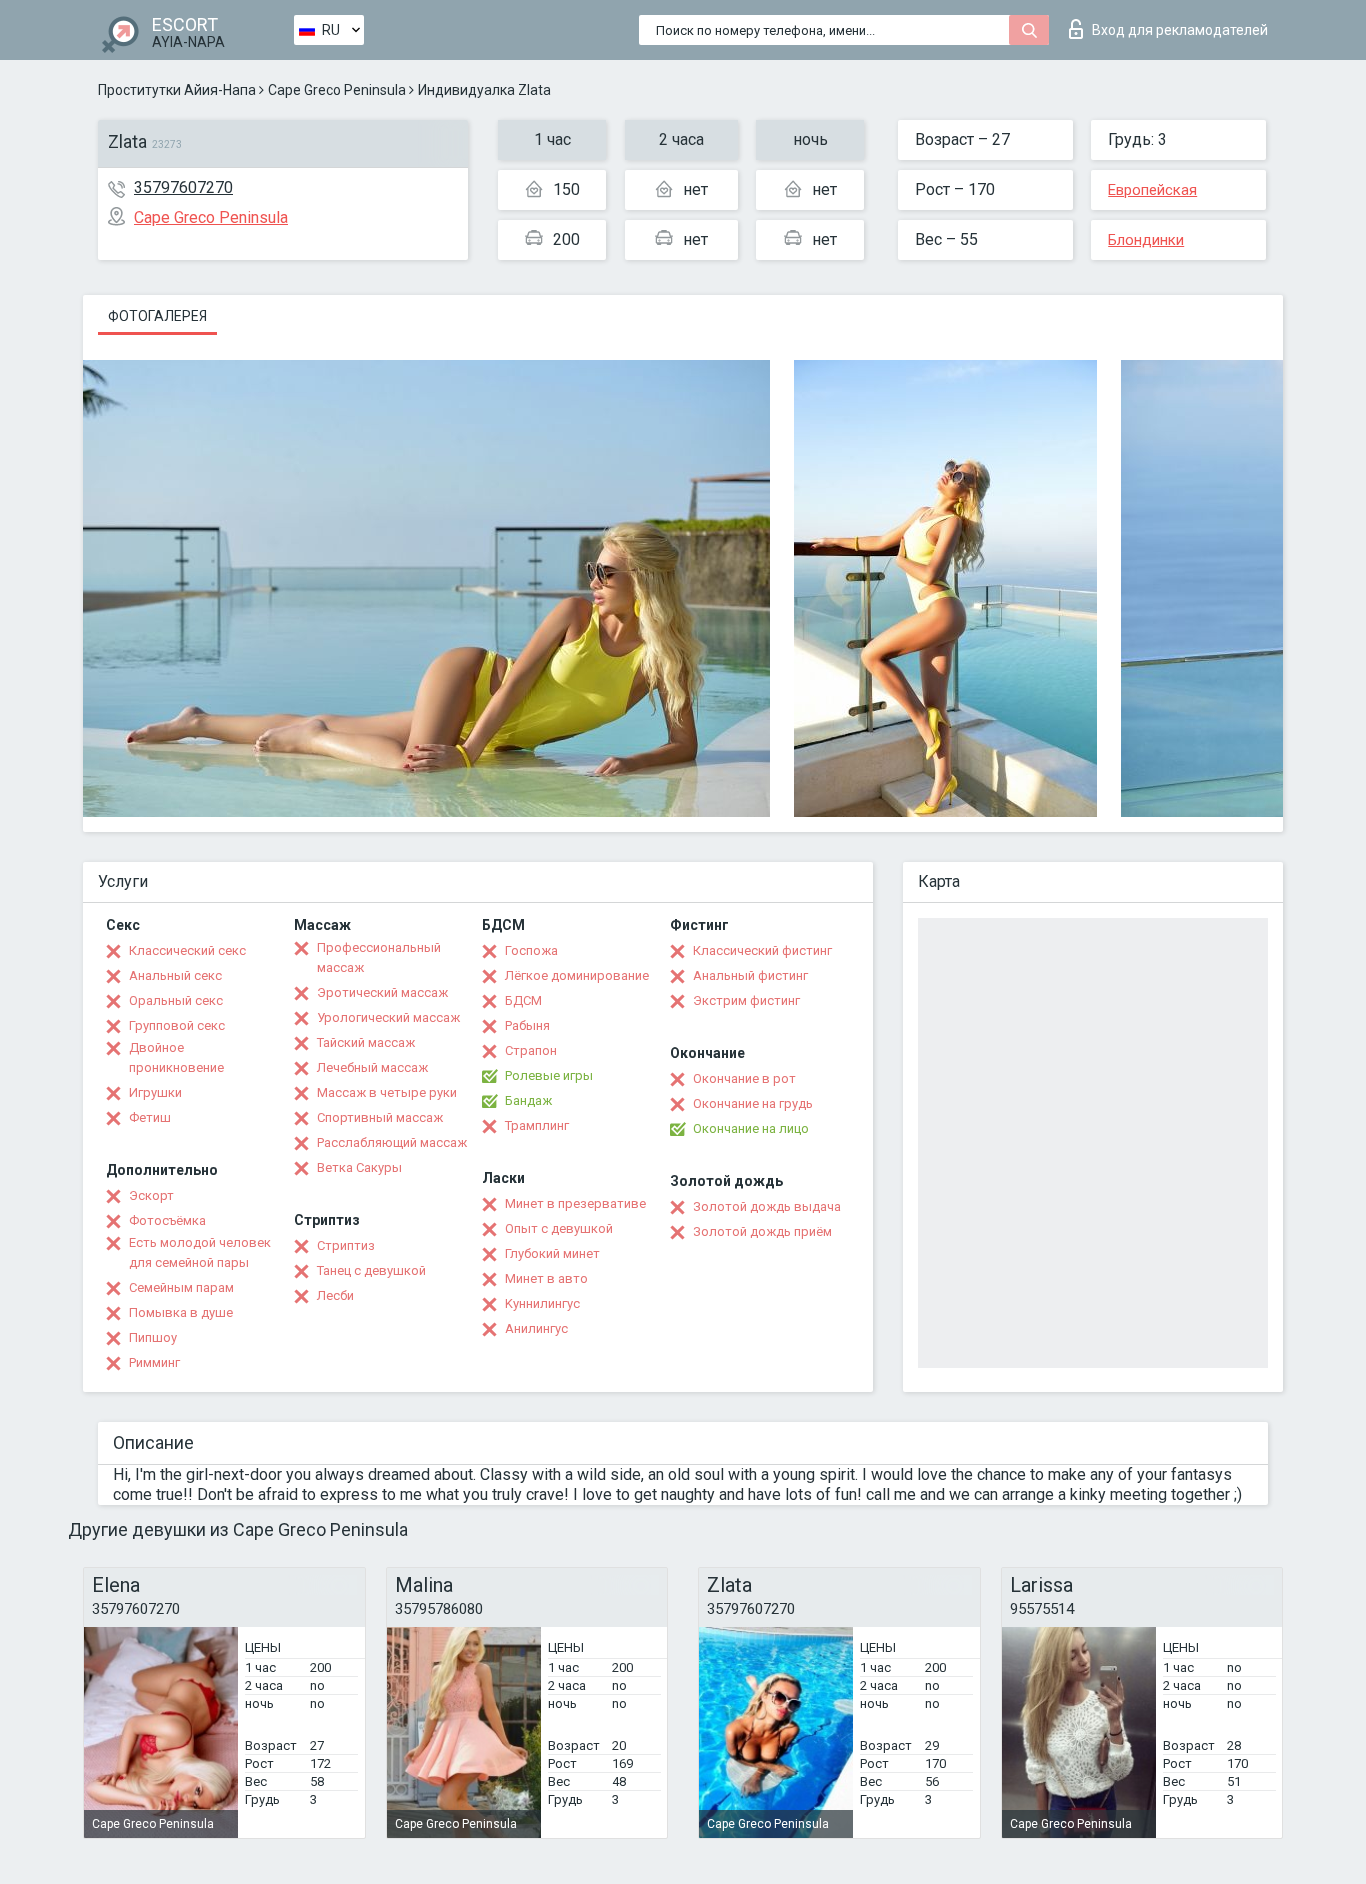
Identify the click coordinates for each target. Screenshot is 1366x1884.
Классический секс (187, 950)
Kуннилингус (542, 1303)
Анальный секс (175, 975)
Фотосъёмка (167, 1220)
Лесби (335, 1295)
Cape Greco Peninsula (337, 90)
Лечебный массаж (372, 1067)
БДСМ (523, 1000)
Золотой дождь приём (762, 1231)
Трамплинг (537, 1125)
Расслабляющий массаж (392, 1142)
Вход (1180, 30)
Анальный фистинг (750, 975)
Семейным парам (181, 1287)
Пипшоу (153, 1337)
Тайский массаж (366, 1042)
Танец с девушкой (371, 1270)
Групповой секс (177, 1025)
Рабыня (527, 1025)
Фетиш (150, 1117)
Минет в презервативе (575, 1203)
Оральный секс (176, 1000)
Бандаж (528, 1100)
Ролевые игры (549, 1075)
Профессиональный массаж (379, 957)
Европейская (1152, 190)
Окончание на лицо (751, 1128)
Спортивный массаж (380, 1117)
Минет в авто (546, 1278)
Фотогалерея (157, 316)
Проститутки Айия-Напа (177, 90)
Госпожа (531, 950)
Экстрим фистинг (746, 1000)
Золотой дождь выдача (767, 1206)
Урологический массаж (388, 1017)
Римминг (154, 1362)
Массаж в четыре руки (387, 1092)
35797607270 (183, 187)
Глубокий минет (552, 1253)
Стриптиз (346, 1245)
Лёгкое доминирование (577, 975)
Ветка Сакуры (359, 1167)
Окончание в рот (744, 1078)
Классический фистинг (762, 950)
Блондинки (1146, 240)
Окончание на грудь (753, 1103)
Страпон (531, 1050)
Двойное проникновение (176, 1057)
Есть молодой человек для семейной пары (200, 1252)
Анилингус (536, 1328)
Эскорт (151, 1195)
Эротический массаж (382, 992)
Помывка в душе (181, 1312)
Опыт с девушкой (559, 1228)
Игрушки (155, 1092)
